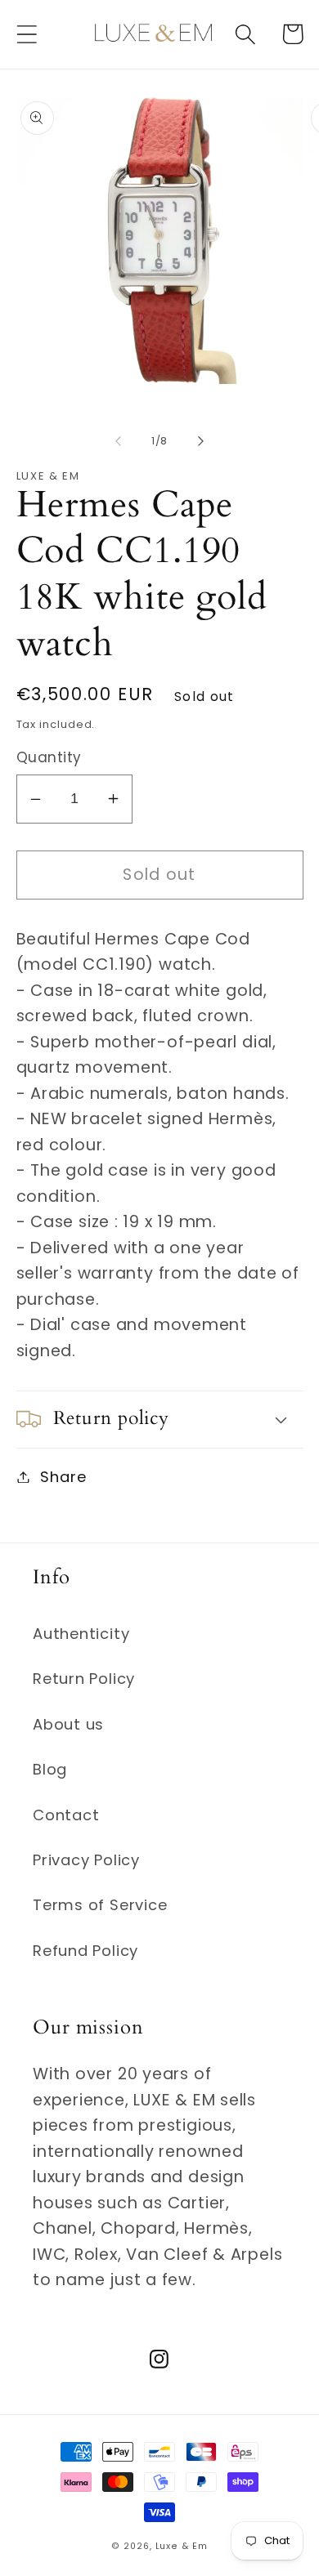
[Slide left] (118, 441)
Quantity (49, 758)
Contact (66, 1815)
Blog (50, 1769)
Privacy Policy (86, 1860)
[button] (27, 34)
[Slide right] (201, 441)
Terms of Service (100, 1905)
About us (68, 1724)
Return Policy (84, 1679)
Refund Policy (85, 1951)
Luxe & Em (182, 2546)
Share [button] (63, 1477)
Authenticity (81, 1634)
